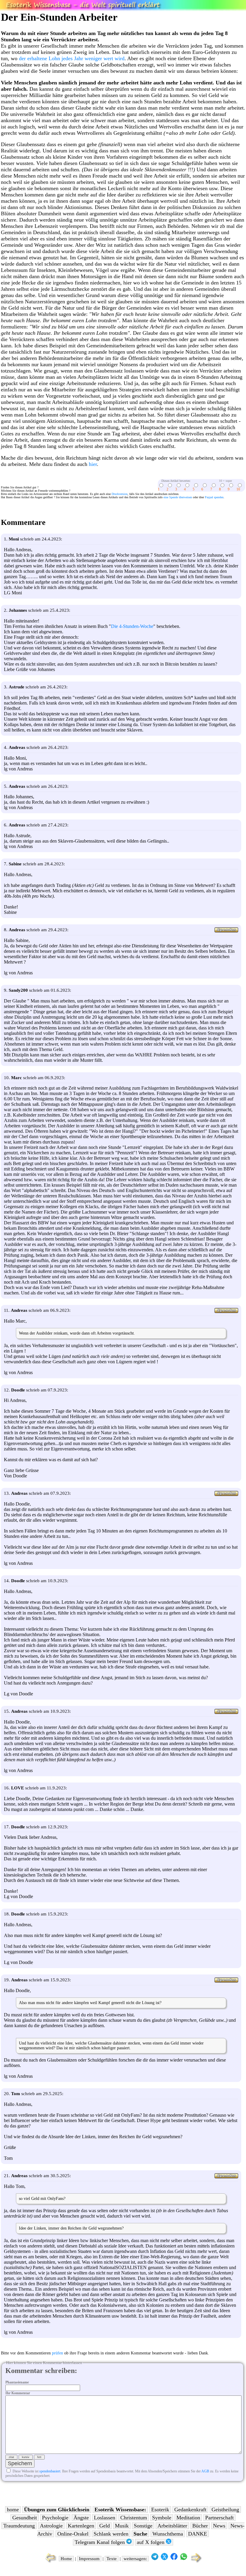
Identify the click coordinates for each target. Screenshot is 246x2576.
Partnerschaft (219, 2518)
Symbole (162, 2518)
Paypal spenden (214, 497)
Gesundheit (25, 2518)
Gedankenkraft (190, 2510)
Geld (105, 2526)
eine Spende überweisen (178, 497)
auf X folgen (151, 2542)
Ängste (81, 2518)
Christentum (134, 2518)
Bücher (200, 2526)
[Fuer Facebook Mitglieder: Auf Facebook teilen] (174, 2559)
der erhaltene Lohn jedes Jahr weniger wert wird (72, 58)
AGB (205, 2471)
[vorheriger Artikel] (49, 2562)
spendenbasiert (50, 2471)
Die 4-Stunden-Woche (132, 626)
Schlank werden (111, 2534)
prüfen (57, 2353)
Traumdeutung (19, 2526)
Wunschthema (168, 2534)
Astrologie (51, 2526)
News (219, 2526)
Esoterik (160, 2510)
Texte (112, 2559)
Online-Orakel (73, 2534)
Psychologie (55, 2518)
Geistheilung (225, 2510)
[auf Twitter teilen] (164, 2559)
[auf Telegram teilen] (155, 2559)
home (13, 2510)
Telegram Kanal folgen (100, 2542)
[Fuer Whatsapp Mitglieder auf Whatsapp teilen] (184, 2559)
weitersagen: (135, 2559)
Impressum (89, 2559)
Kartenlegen (81, 2526)
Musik (122, 2526)
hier (93, 464)
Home (66, 2559)
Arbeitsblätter (172, 2526)
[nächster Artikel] (197, 2562)
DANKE (198, 2534)
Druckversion (120, 494)
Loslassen (105, 2518)
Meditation (188, 2518)
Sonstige (143, 2526)
